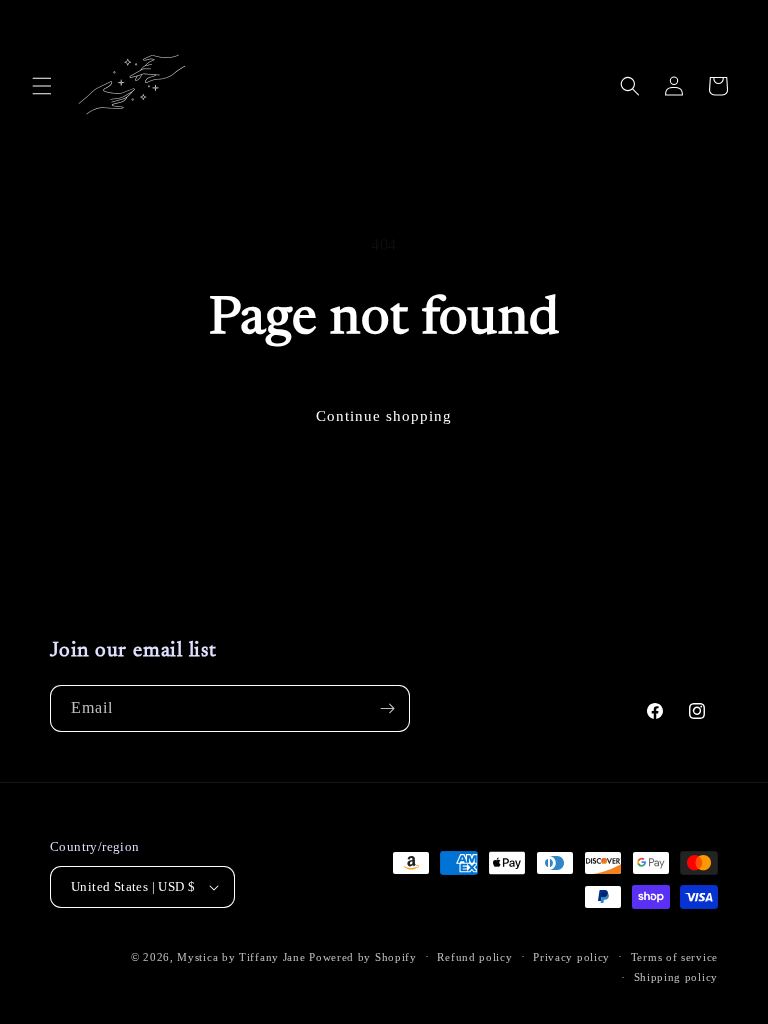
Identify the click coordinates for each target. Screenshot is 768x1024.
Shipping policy (676, 977)
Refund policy (474, 957)
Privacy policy (571, 957)
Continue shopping (384, 416)
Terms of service (674, 957)
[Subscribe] (387, 708)
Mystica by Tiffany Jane (241, 957)
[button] (42, 86)
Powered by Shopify (363, 957)
